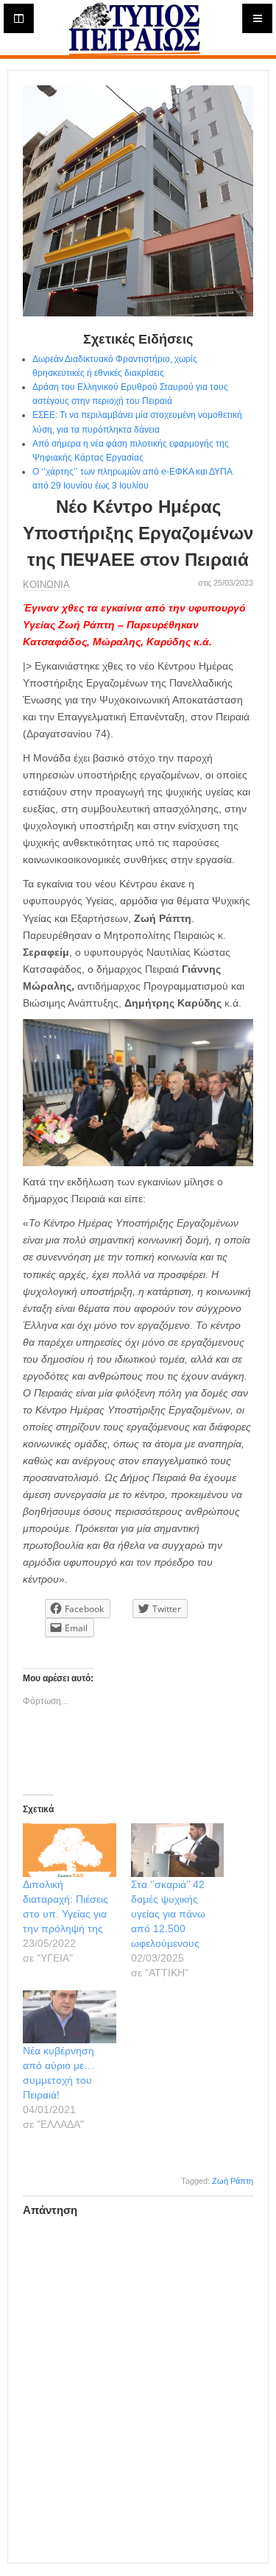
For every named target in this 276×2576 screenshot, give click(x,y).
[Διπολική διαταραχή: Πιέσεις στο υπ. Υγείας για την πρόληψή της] (70, 1850)
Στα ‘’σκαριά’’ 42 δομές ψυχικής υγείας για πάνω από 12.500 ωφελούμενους (168, 1914)
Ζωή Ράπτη (233, 2181)
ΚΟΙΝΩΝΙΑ (46, 585)
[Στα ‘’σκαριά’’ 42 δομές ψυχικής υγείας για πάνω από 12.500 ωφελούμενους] (178, 1850)
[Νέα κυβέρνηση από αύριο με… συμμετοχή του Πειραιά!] (70, 2017)
